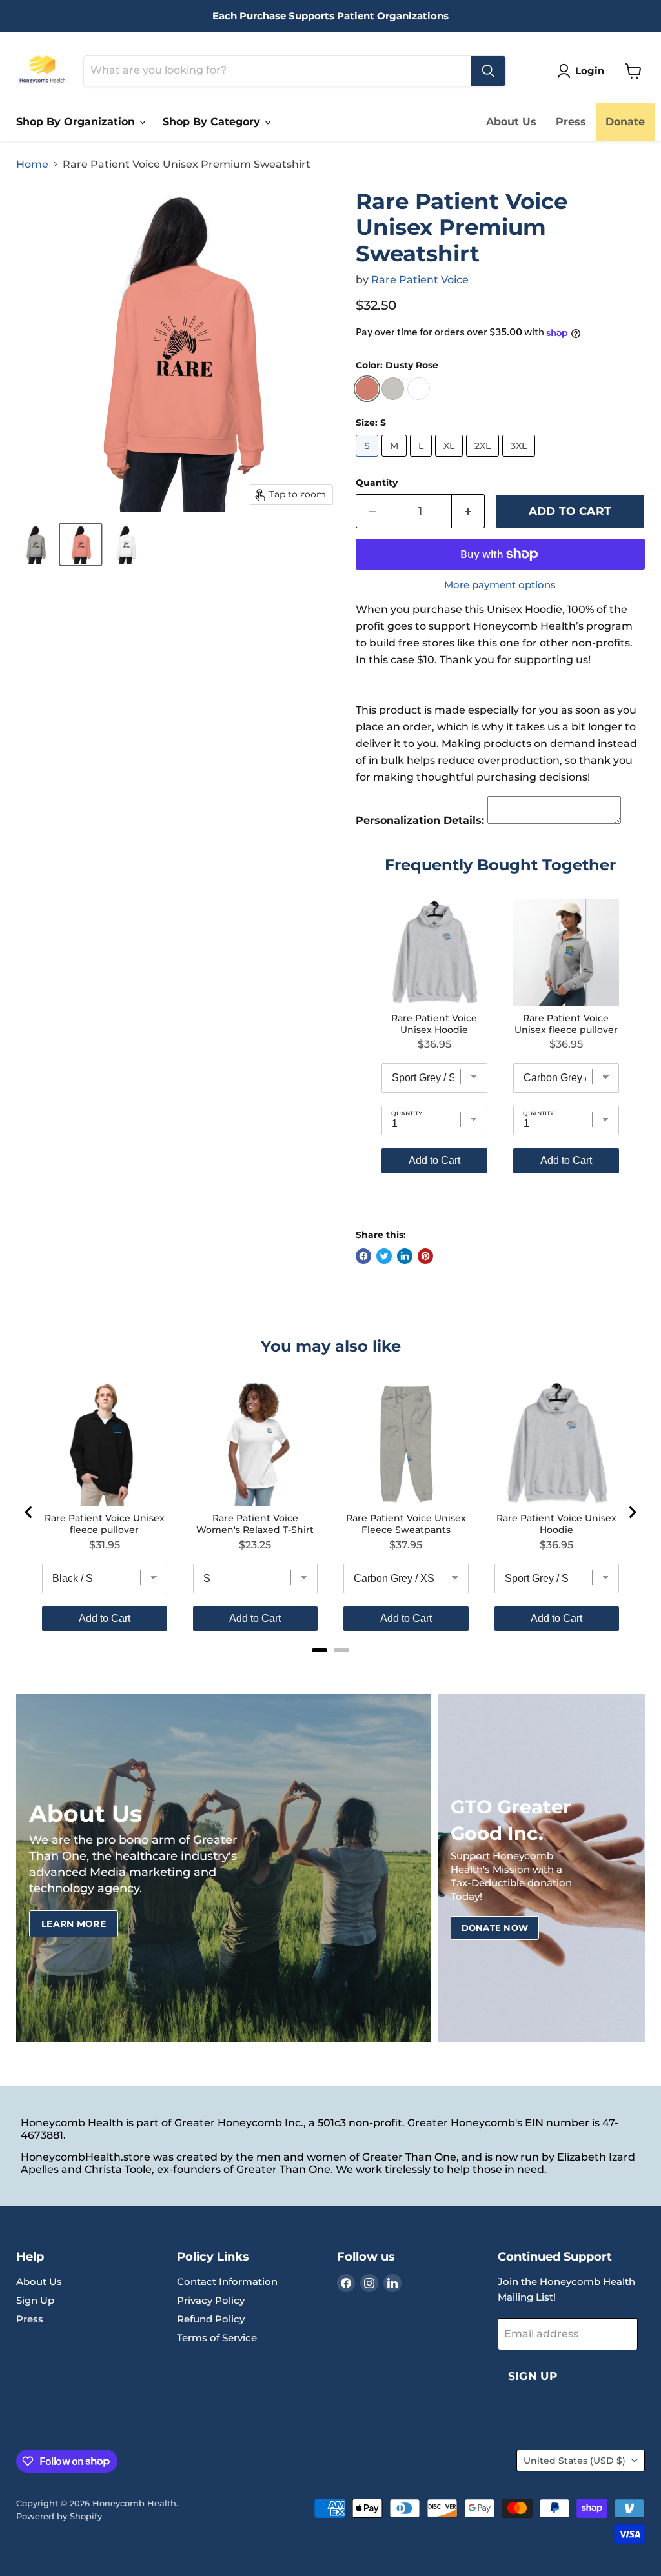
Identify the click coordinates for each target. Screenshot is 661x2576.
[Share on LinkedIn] (405, 1256)
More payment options (500, 585)
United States (575, 2461)
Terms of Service (217, 2338)
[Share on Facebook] (363, 1256)
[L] (422, 460)
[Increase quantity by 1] (468, 512)
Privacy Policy (211, 2300)
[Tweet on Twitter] (384, 1256)
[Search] (488, 71)
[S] (369, 460)
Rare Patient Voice (420, 280)
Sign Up (35, 2300)
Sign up (533, 2376)
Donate (625, 122)
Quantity (377, 483)
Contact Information (227, 2281)
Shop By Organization (77, 122)
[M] (396, 460)
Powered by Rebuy (500, 1210)
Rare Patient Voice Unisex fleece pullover (566, 1024)
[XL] (451, 460)
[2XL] (484, 460)
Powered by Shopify (59, 2516)
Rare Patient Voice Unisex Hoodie (434, 1024)
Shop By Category (213, 122)
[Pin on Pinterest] (425, 1256)
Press (571, 122)
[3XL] (520, 460)
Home (32, 165)
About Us (511, 122)
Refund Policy (211, 2319)
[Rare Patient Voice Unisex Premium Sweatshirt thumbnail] (36, 544)
